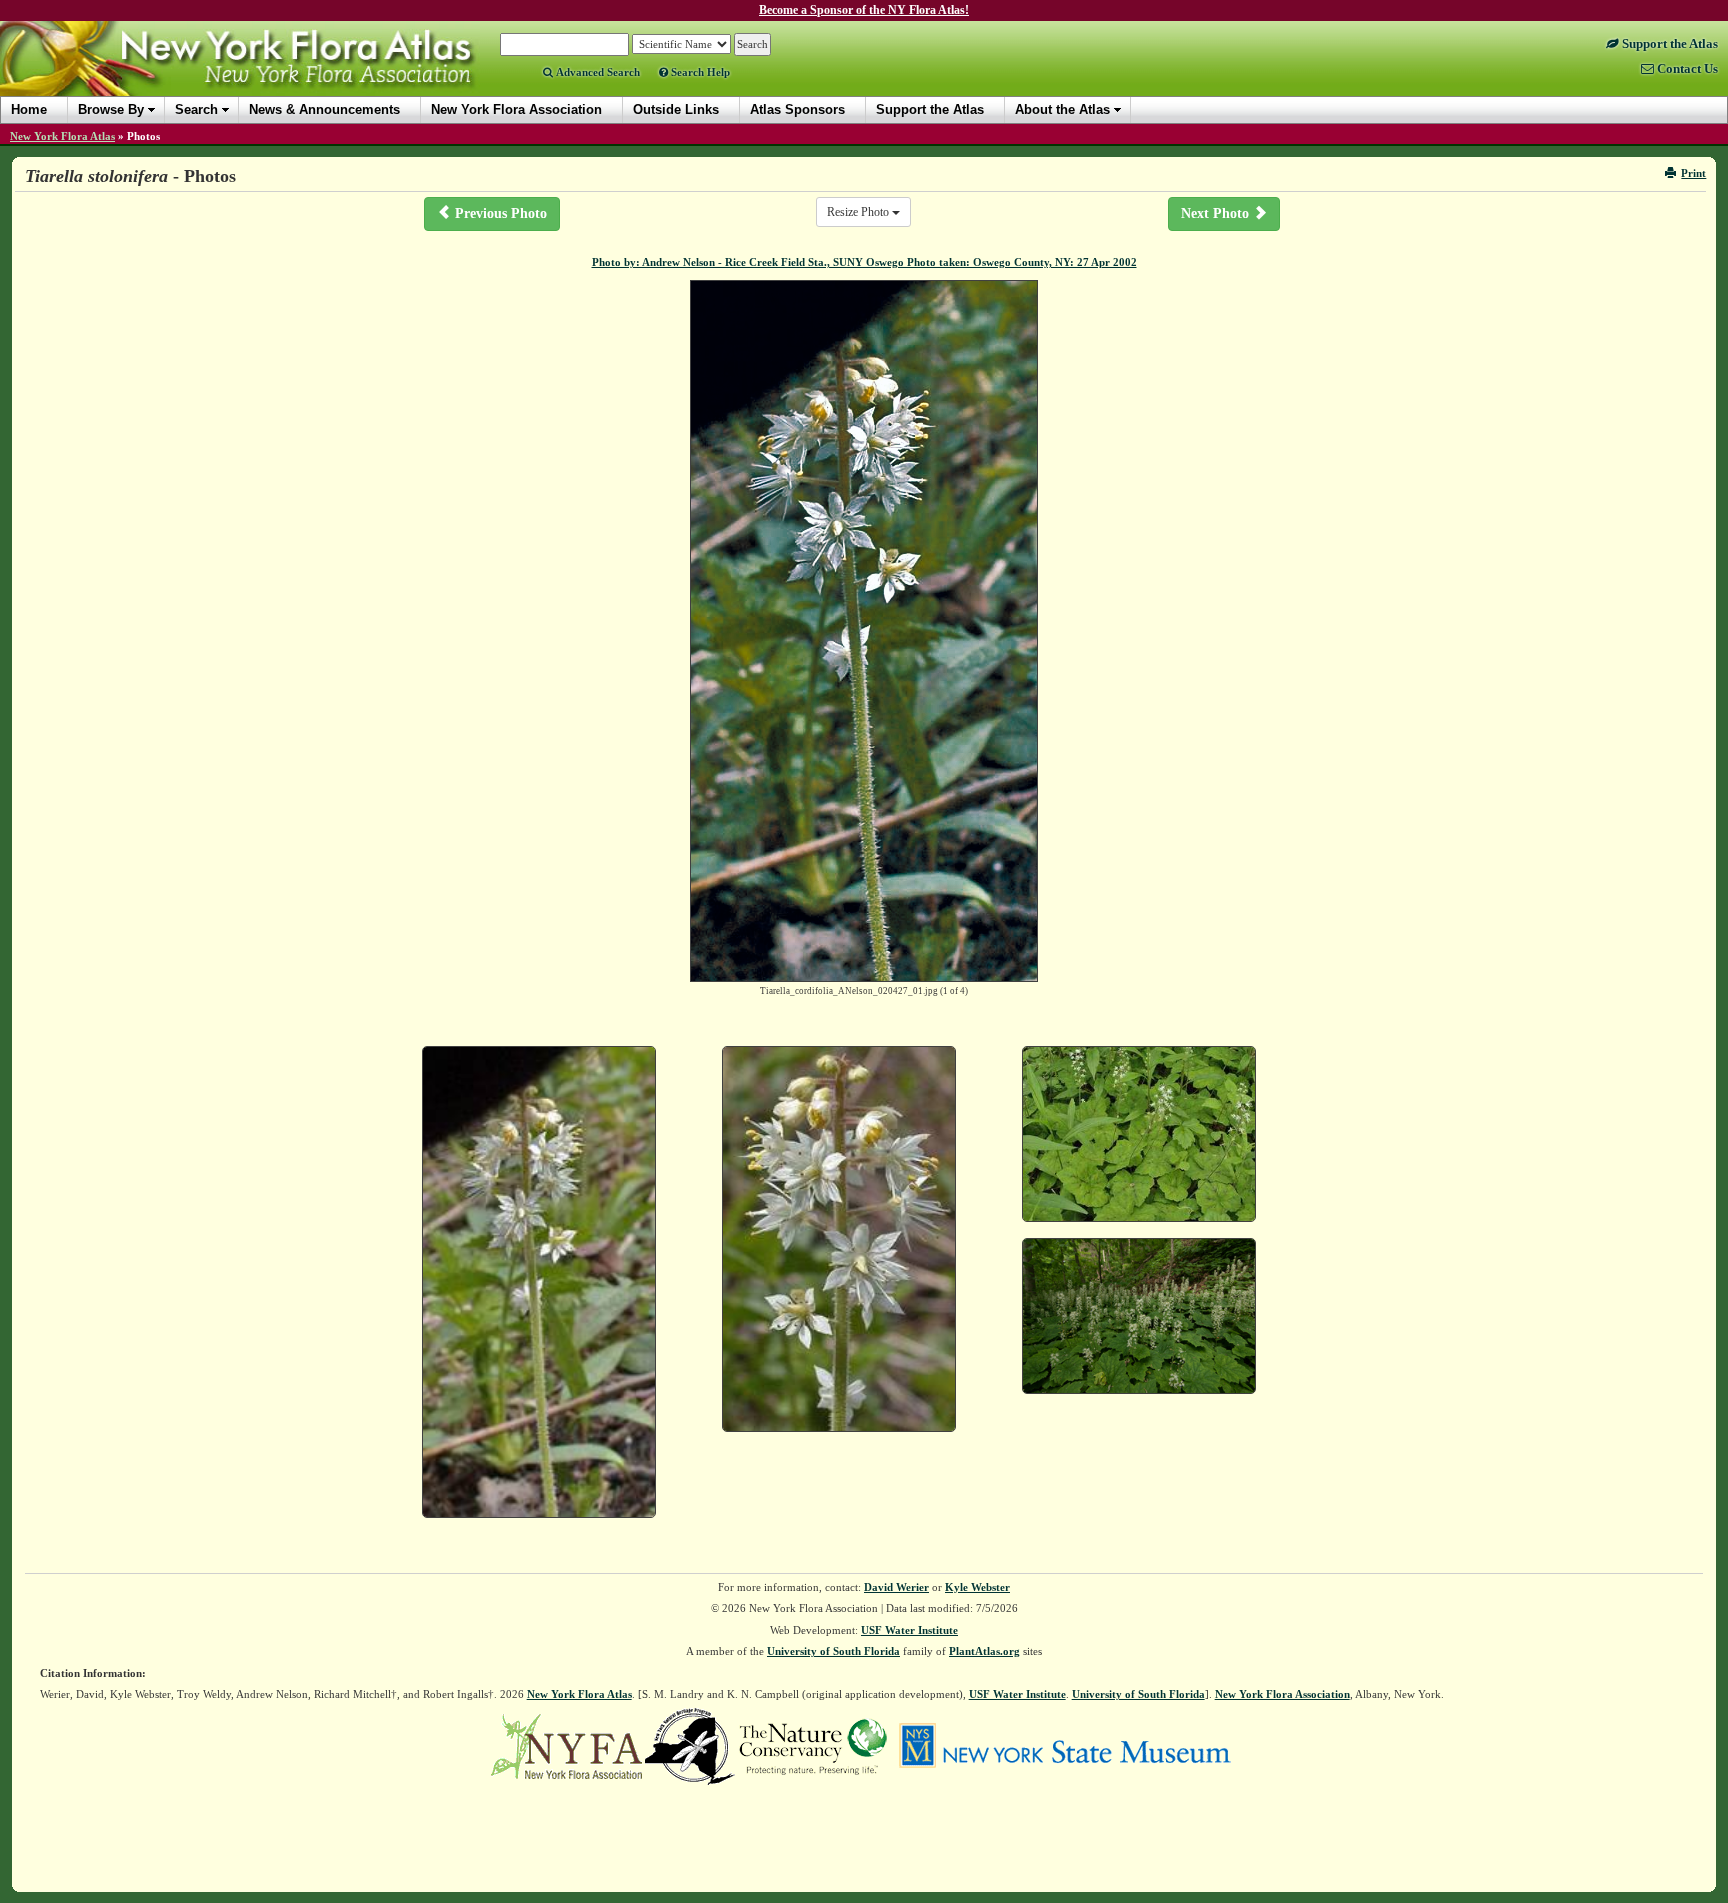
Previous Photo (499, 213)
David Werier (896, 1587)
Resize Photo (859, 212)
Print (1693, 173)
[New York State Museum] (1064, 1745)
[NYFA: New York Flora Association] (566, 1745)
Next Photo (1217, 213)
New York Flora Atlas (62, 136)
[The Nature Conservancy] (813, 1745)
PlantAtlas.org (984, 1651)
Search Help (699, 72)
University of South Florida (833, 1651)
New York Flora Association (263, 74)
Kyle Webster (977, 1587)
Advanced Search (596, 72)
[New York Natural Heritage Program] (690, 1745)
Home (29, 109)
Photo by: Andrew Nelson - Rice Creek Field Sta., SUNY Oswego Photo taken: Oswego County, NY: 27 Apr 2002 (864, 262)
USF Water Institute (909, 1630)
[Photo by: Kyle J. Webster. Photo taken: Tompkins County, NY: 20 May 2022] (1139, 1316)
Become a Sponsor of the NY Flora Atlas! (864, 10)
